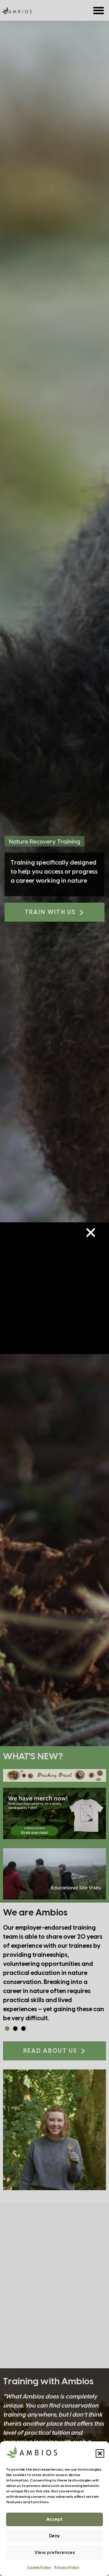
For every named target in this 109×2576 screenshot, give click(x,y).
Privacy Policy (67, 2567)
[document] (54, 1288)
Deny (54, 2536)
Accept (54, 2520)
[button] (100, 2453)
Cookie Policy (39, 2567)
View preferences (55, 2553)
